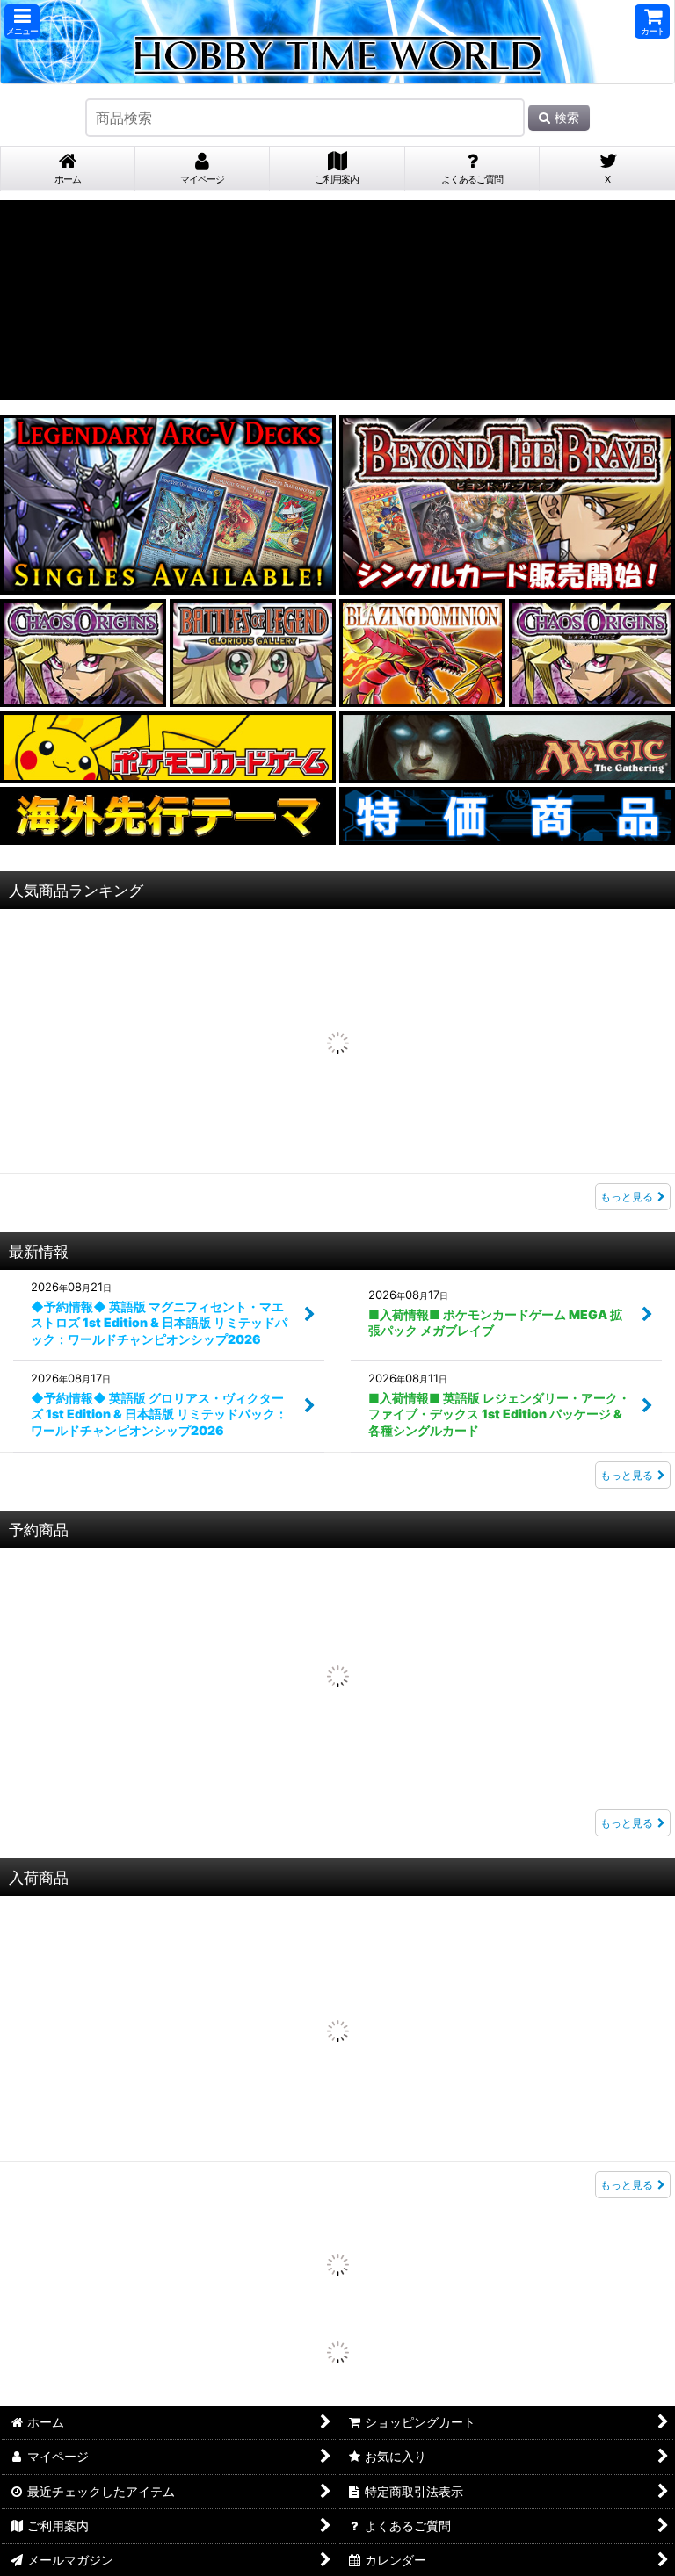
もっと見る (627, 1032)
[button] (22, 22)
